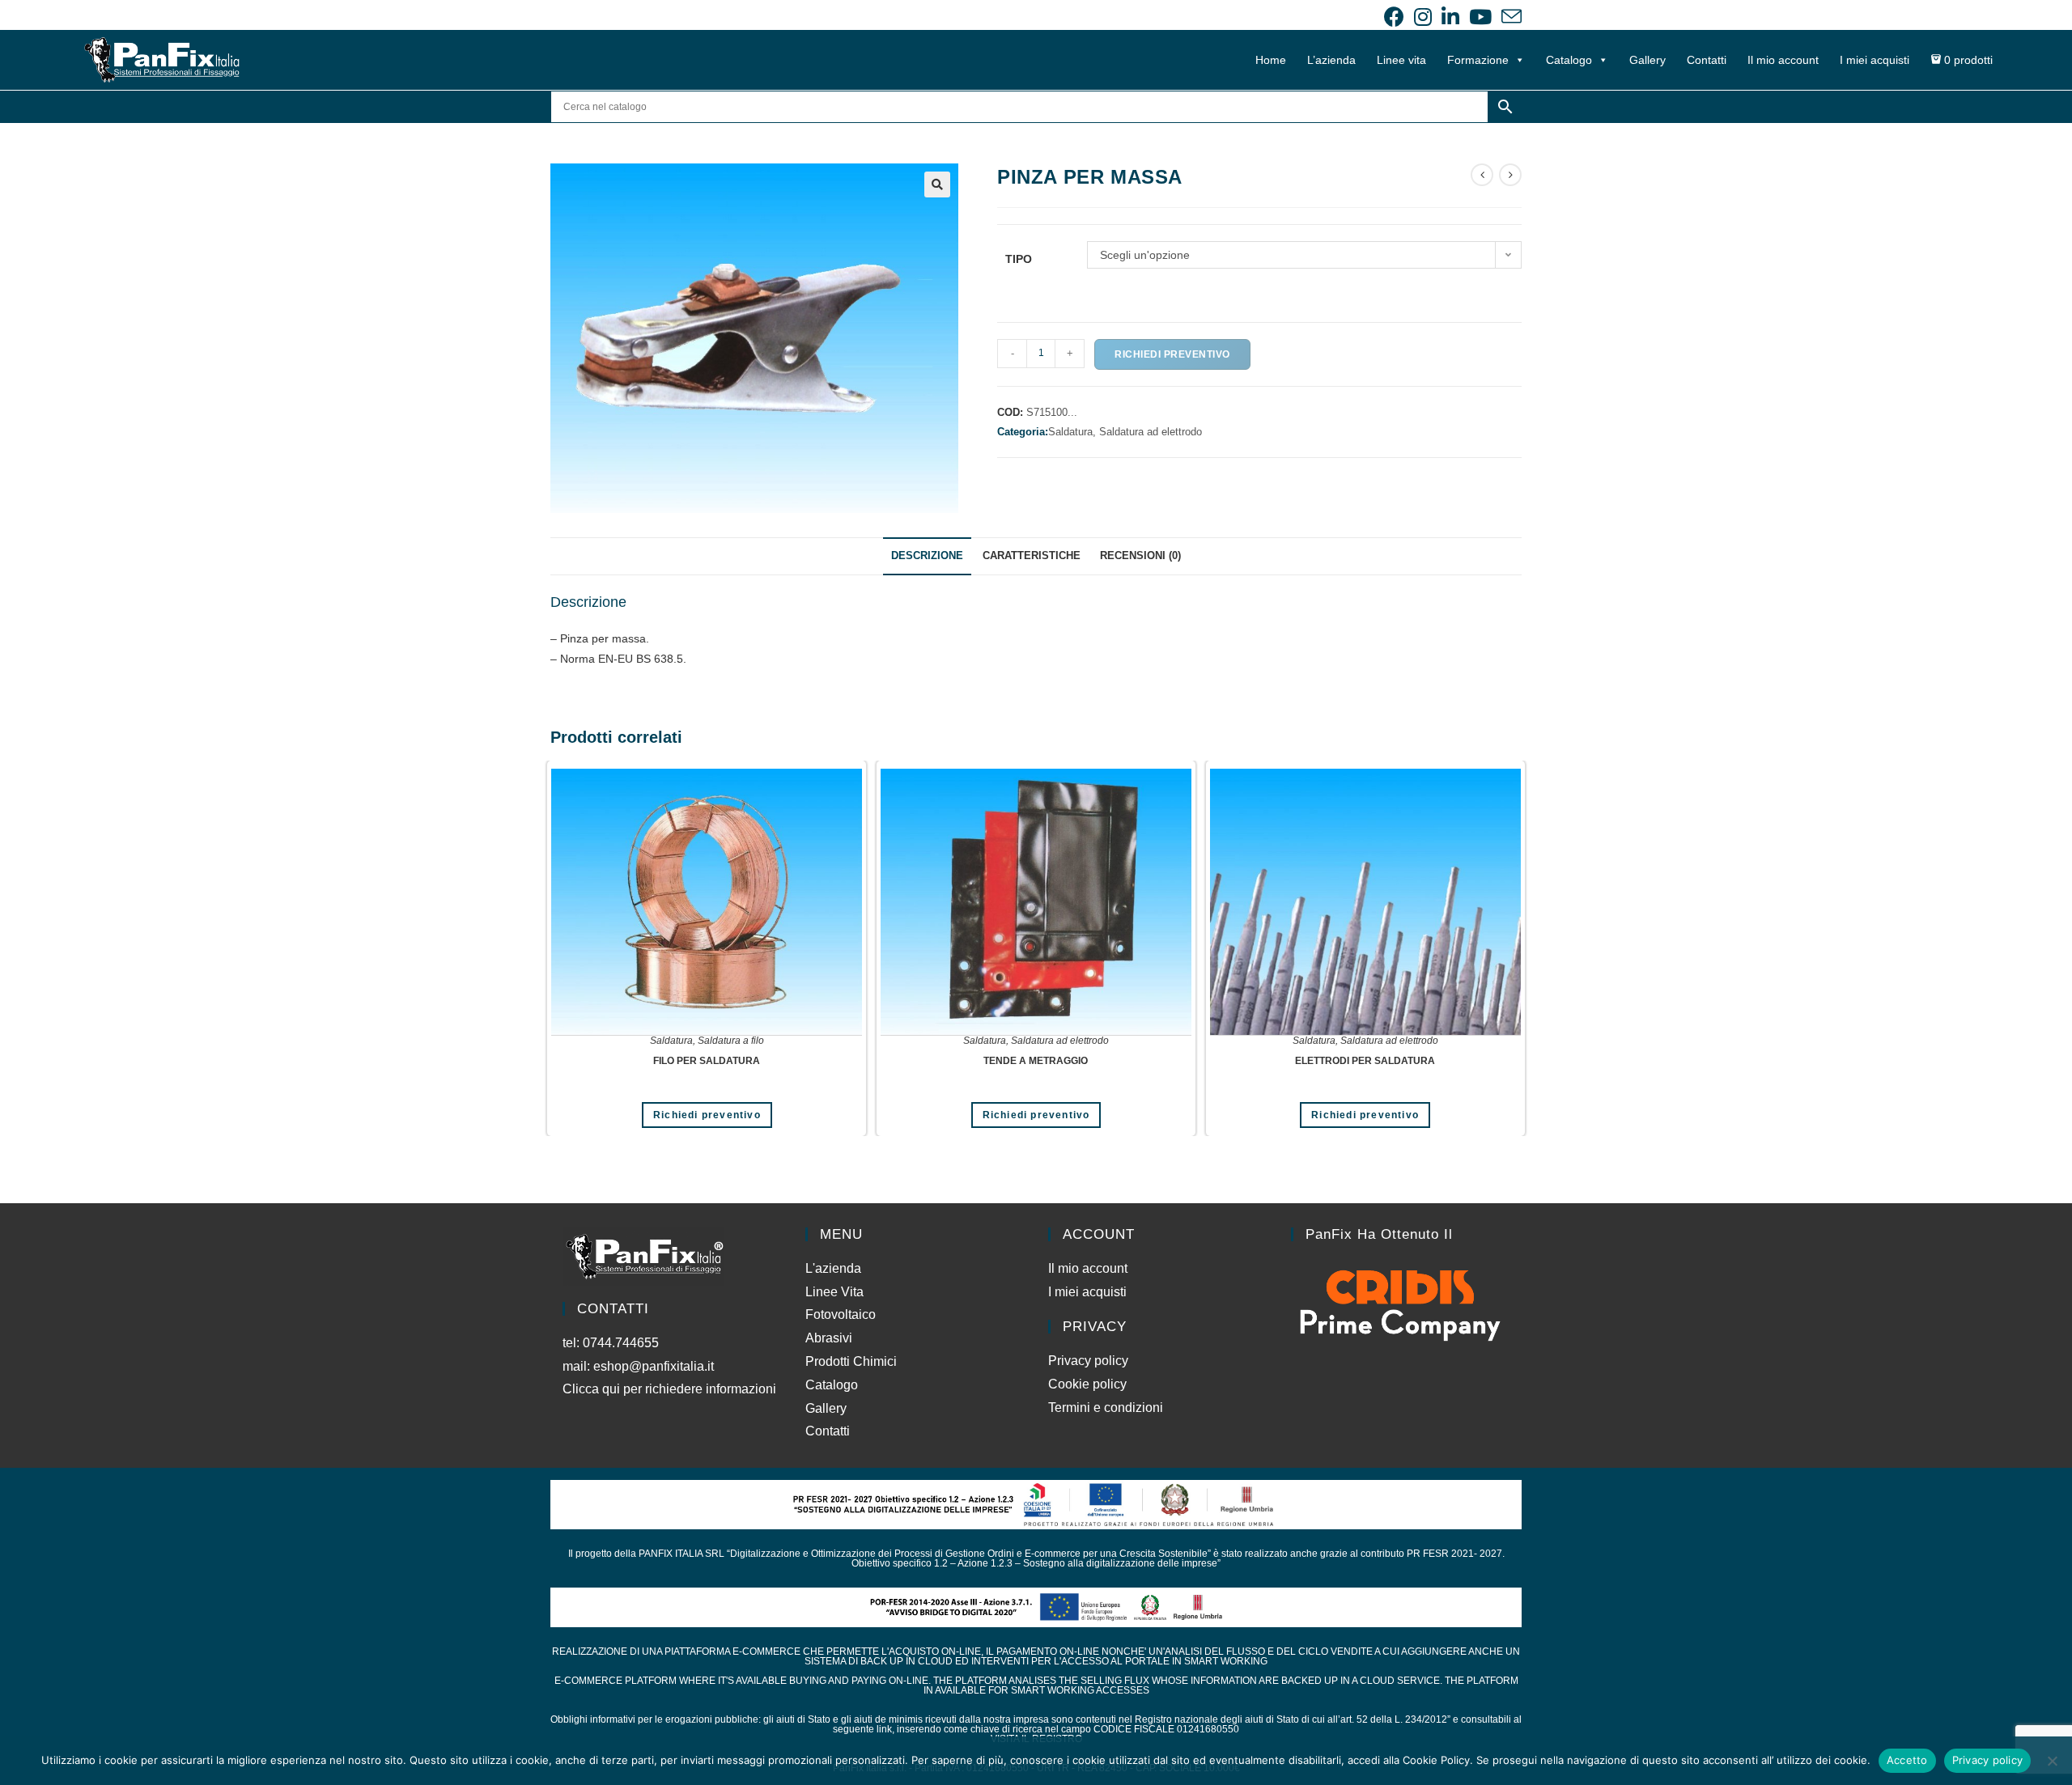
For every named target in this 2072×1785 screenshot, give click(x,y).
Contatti (1707, 60)
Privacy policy (1088, 1361)
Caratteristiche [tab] (1032, 556)
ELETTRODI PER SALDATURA (1365, 1061)
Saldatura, (1074, 432)
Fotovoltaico (841, 1314)
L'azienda (833, 1268)
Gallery (1647, 60)
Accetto (1907, 1760)
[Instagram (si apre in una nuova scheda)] (1423, 17)
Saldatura (671, 1041)
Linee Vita (834, 1292)
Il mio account (1783, 60)
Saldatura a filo (731, 1041)
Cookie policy (1087, 1384)
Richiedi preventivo (1172, 354)
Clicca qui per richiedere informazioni (671, 1389)
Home (1271, 60)
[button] (937, 184)
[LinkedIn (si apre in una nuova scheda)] (1450, 17)
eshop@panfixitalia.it (654, 1366)
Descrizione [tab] (927, 556)
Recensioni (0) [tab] (1140, 556)
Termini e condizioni (1106, 1408)
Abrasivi (829, 1338)
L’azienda (1331, 60)
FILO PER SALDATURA (707, 1061)
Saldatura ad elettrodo (1151, 432)
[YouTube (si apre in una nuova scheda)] (1480, 17)
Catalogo (1569, 60)
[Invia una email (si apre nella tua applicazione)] (1509, 17)
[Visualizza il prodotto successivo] (1510, 175)
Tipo (1019, 259)
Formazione (1478, 60)
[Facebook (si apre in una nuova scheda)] (1394, 17)
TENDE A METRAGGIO (1036, 1061)
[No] (2052, 1761)
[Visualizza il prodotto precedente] (1482, 175)
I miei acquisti (1875, 60)
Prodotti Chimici (851, 1361)
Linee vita (1401, 60)
